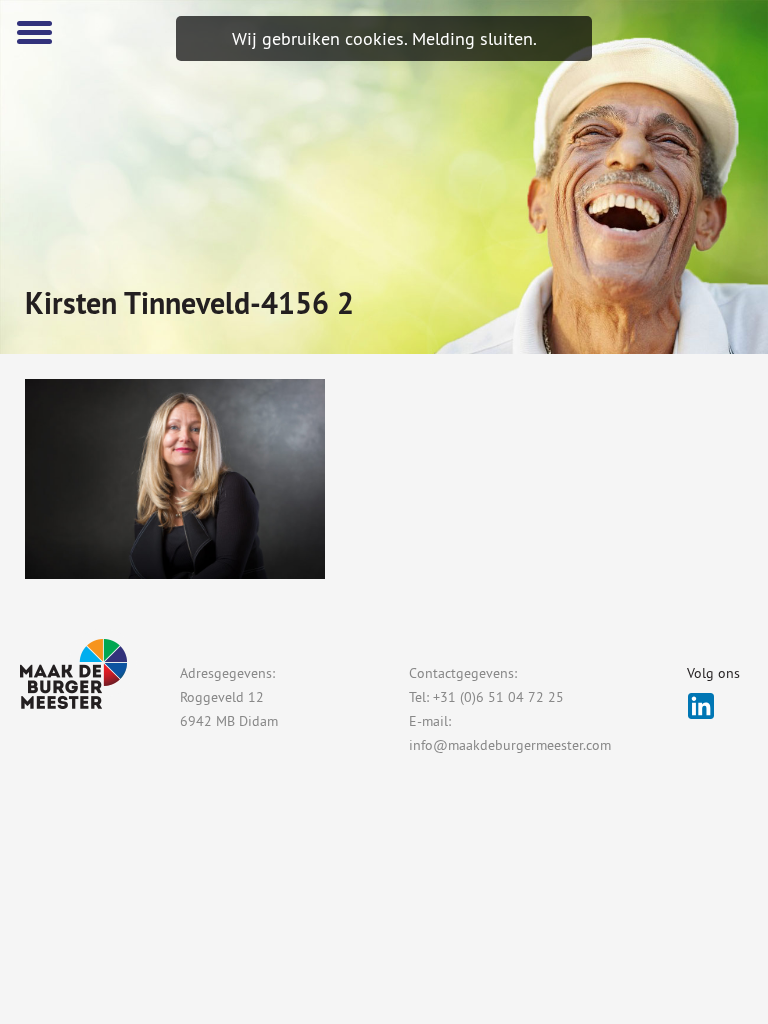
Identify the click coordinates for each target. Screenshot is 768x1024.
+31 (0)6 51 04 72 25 (498, 697)
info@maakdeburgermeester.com (510, 745)
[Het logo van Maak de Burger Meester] (720, 34)
